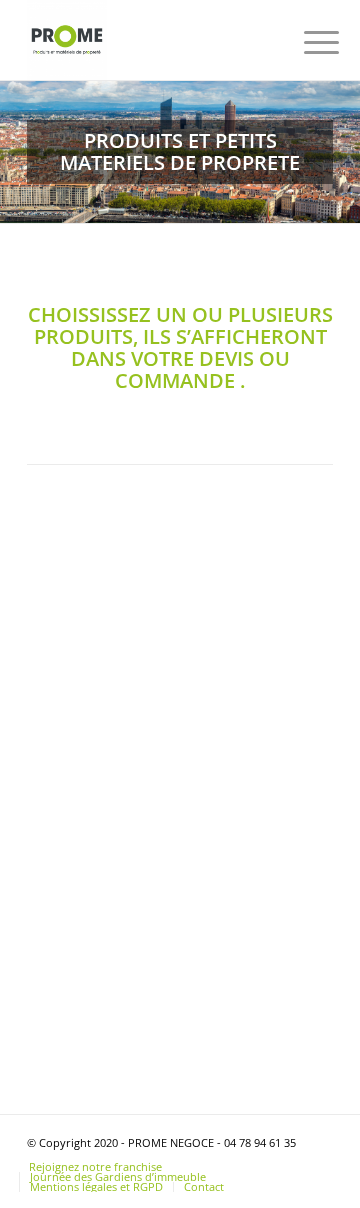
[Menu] (306, 42)
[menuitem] (306, 42)
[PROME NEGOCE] (149, 40)
